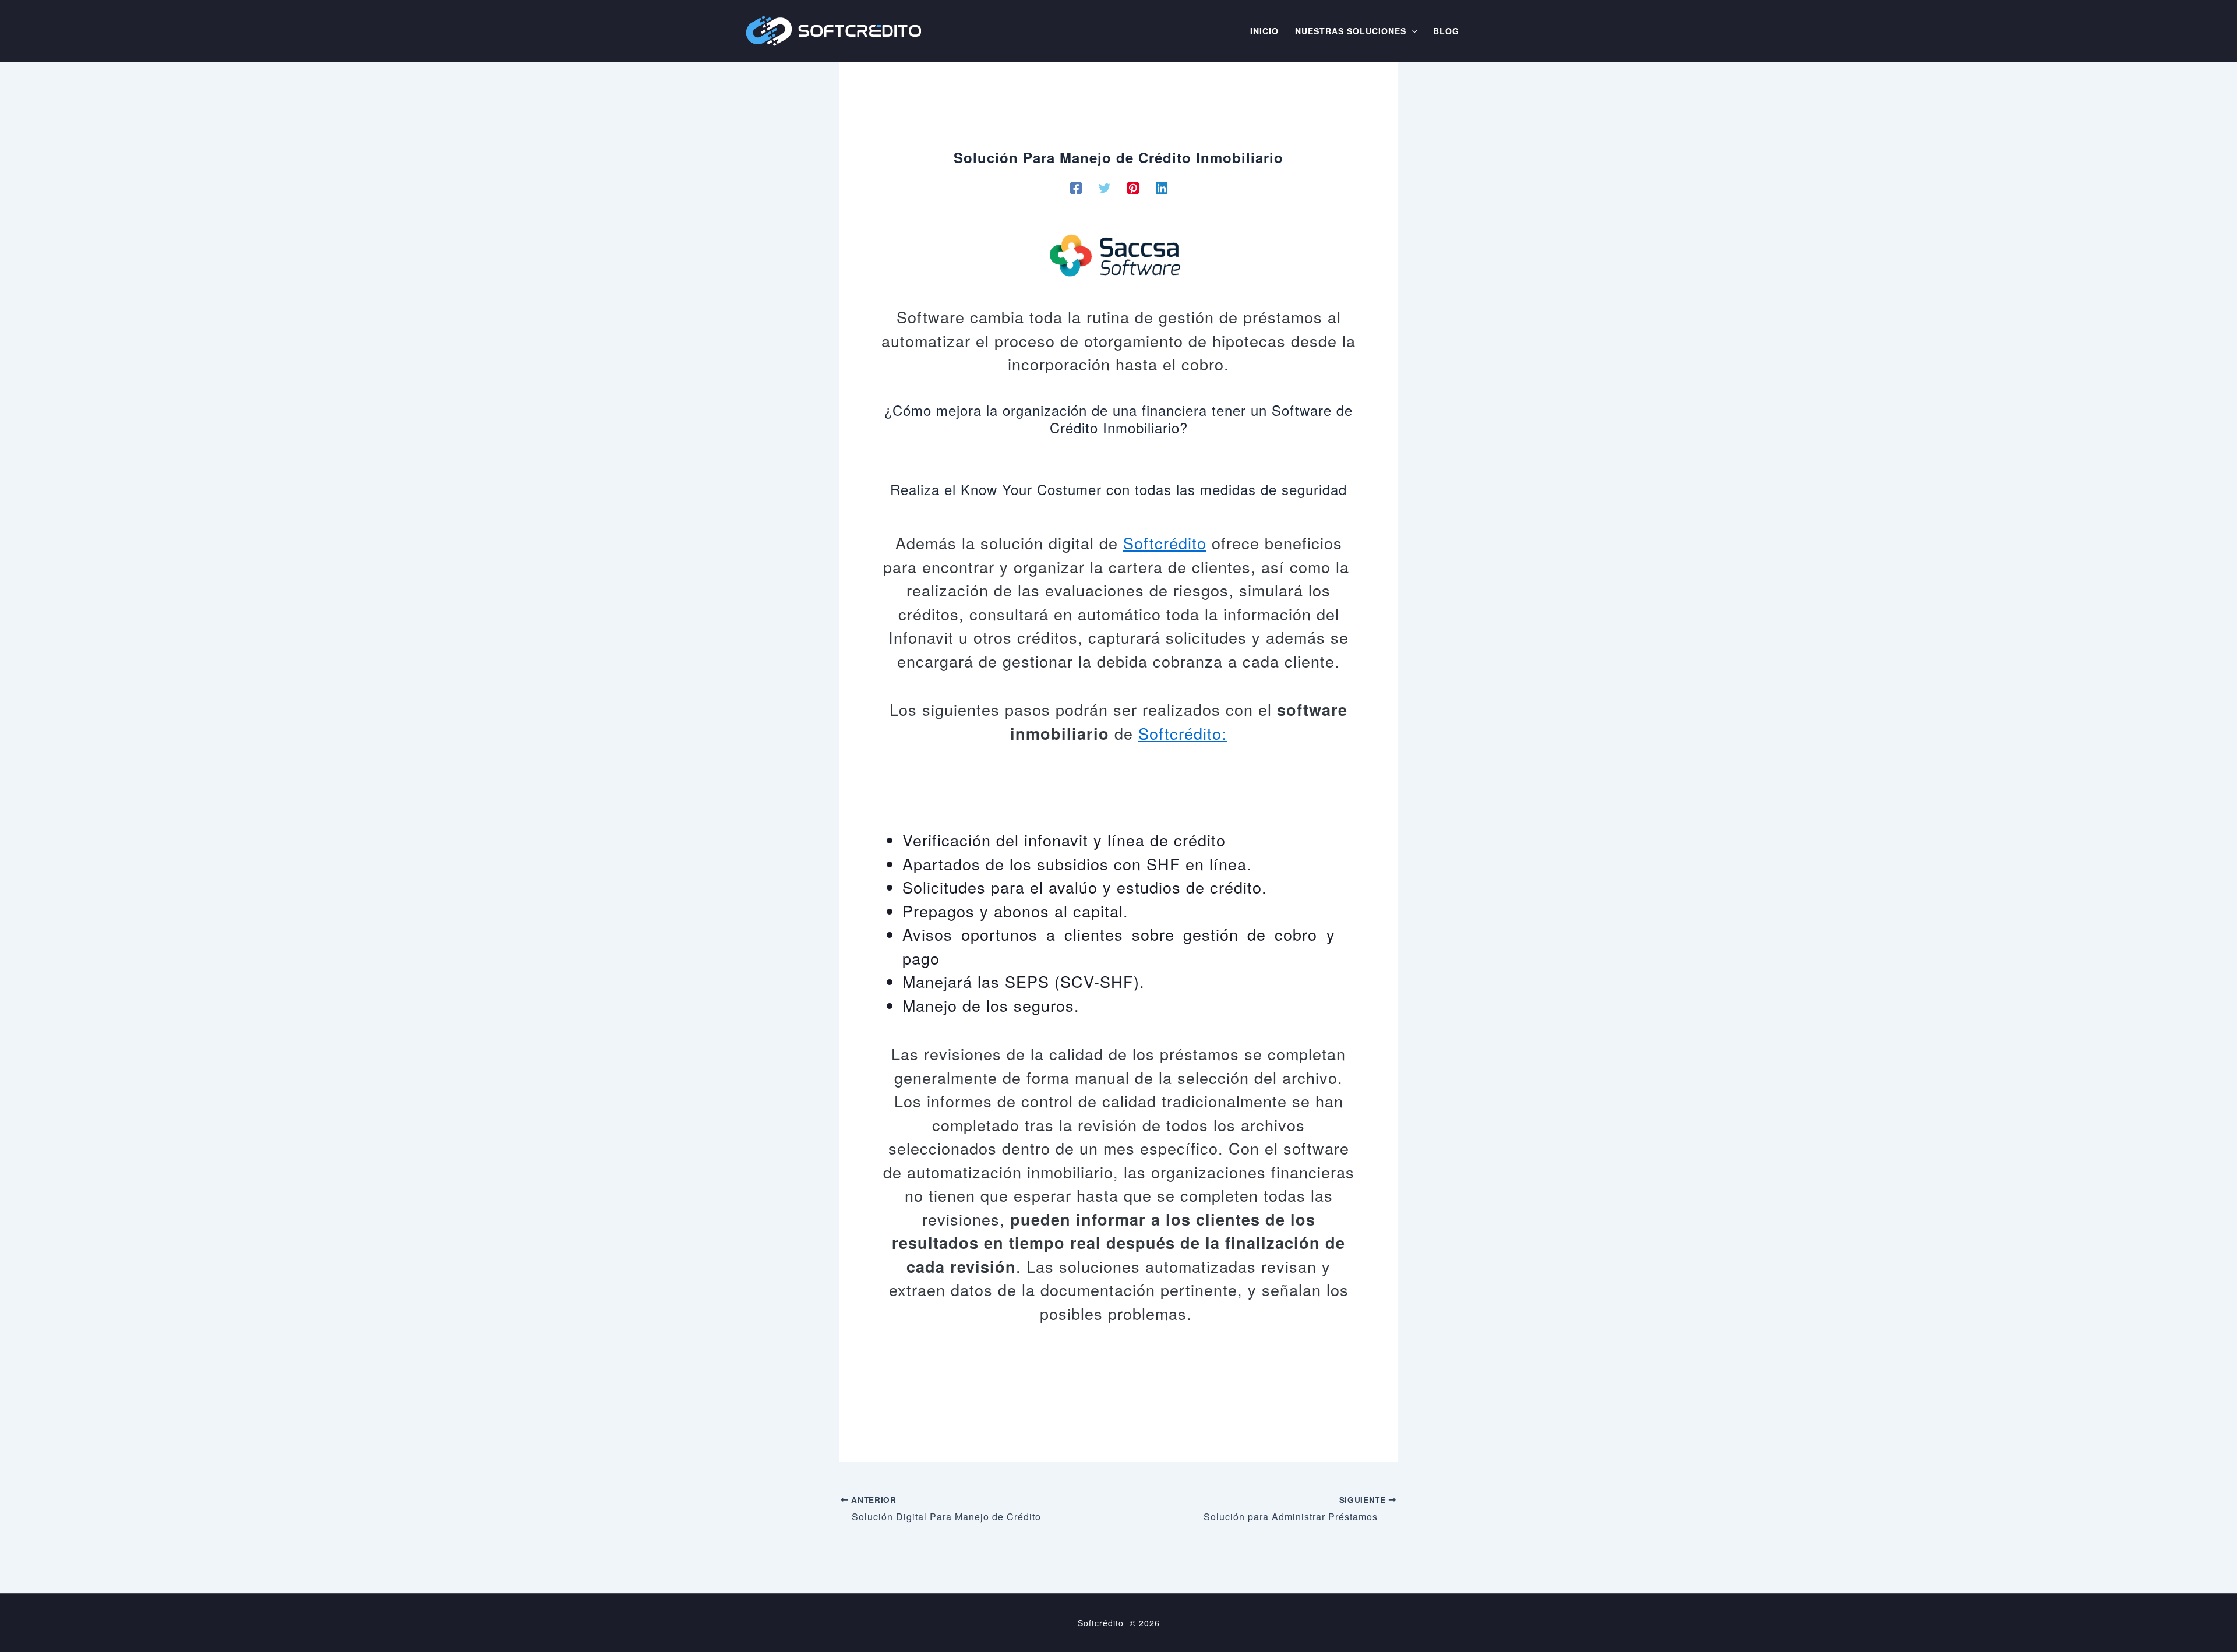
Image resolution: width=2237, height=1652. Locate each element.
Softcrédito (1165, 543)
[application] (1412, 31)
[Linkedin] (1162, 186)
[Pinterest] (1133, 186)
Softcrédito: (1183, 733)
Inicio (1264, 31)
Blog (1446, 31)
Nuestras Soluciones (1351, 31)
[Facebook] (1076, 186)
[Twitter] (1105, 186)
